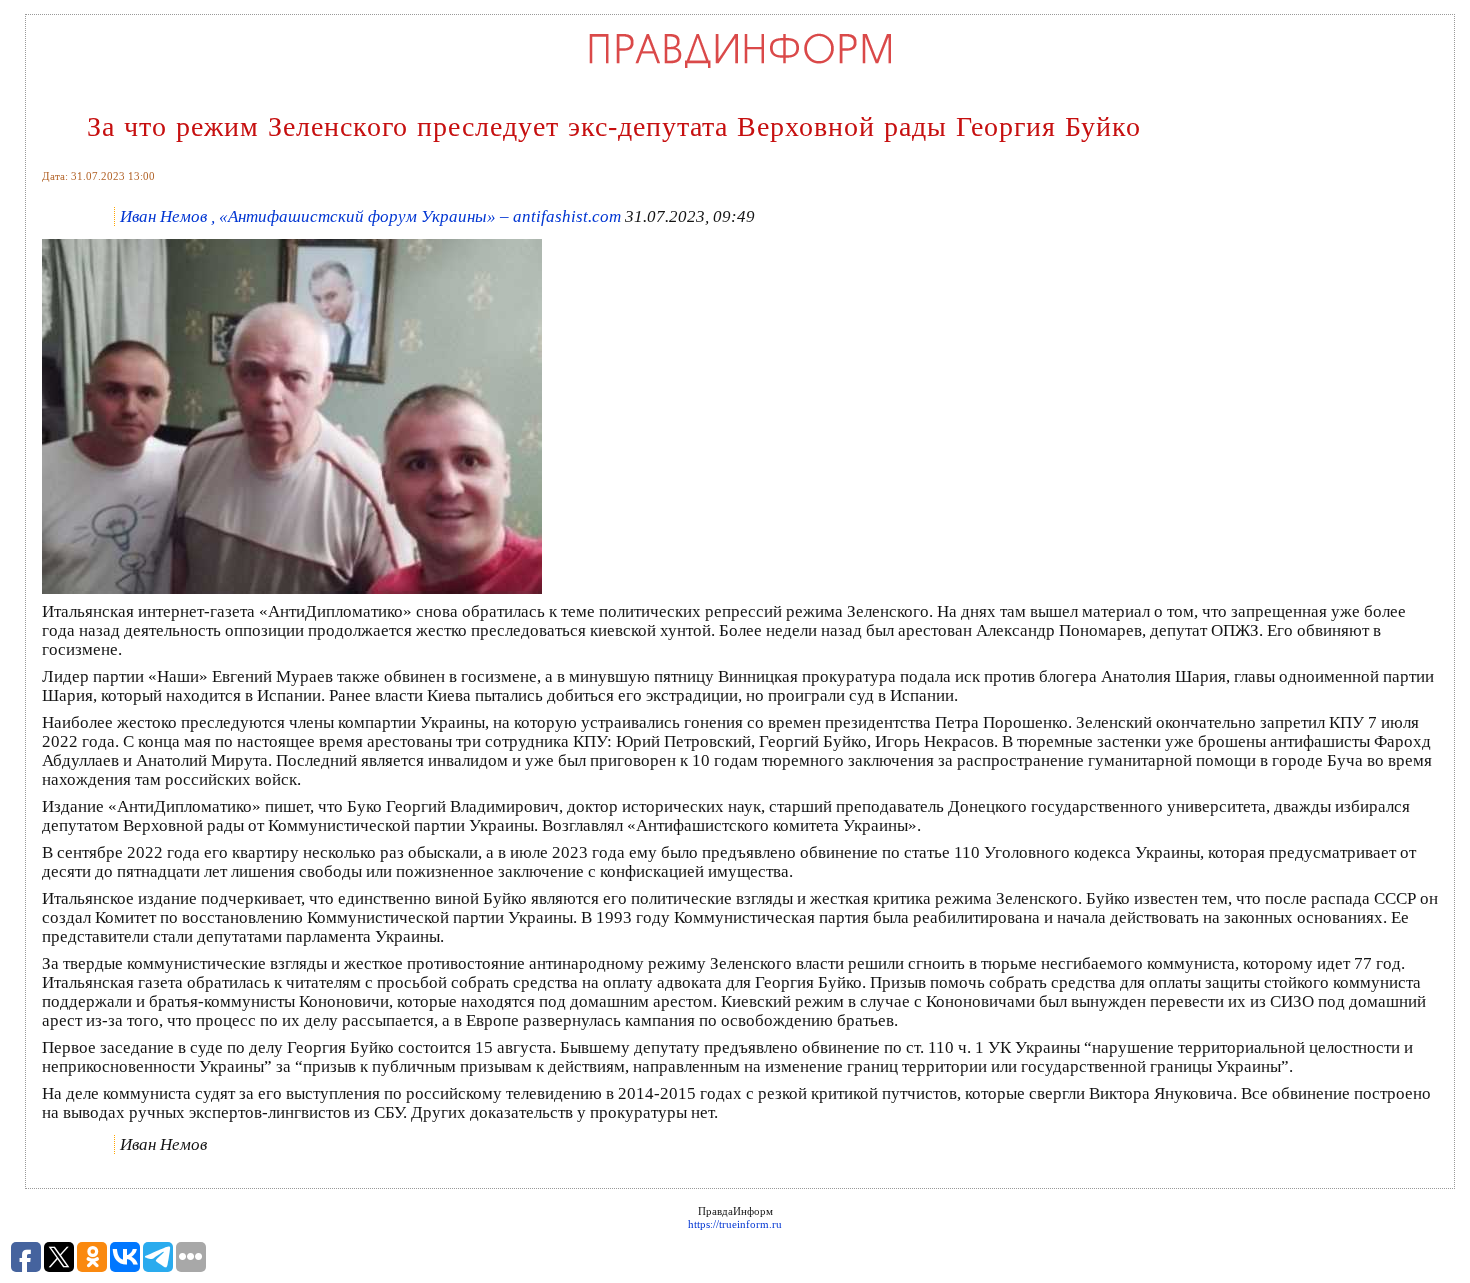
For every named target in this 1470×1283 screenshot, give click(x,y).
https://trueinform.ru (735, 1224)
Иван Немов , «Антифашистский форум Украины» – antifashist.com (370, 216)
